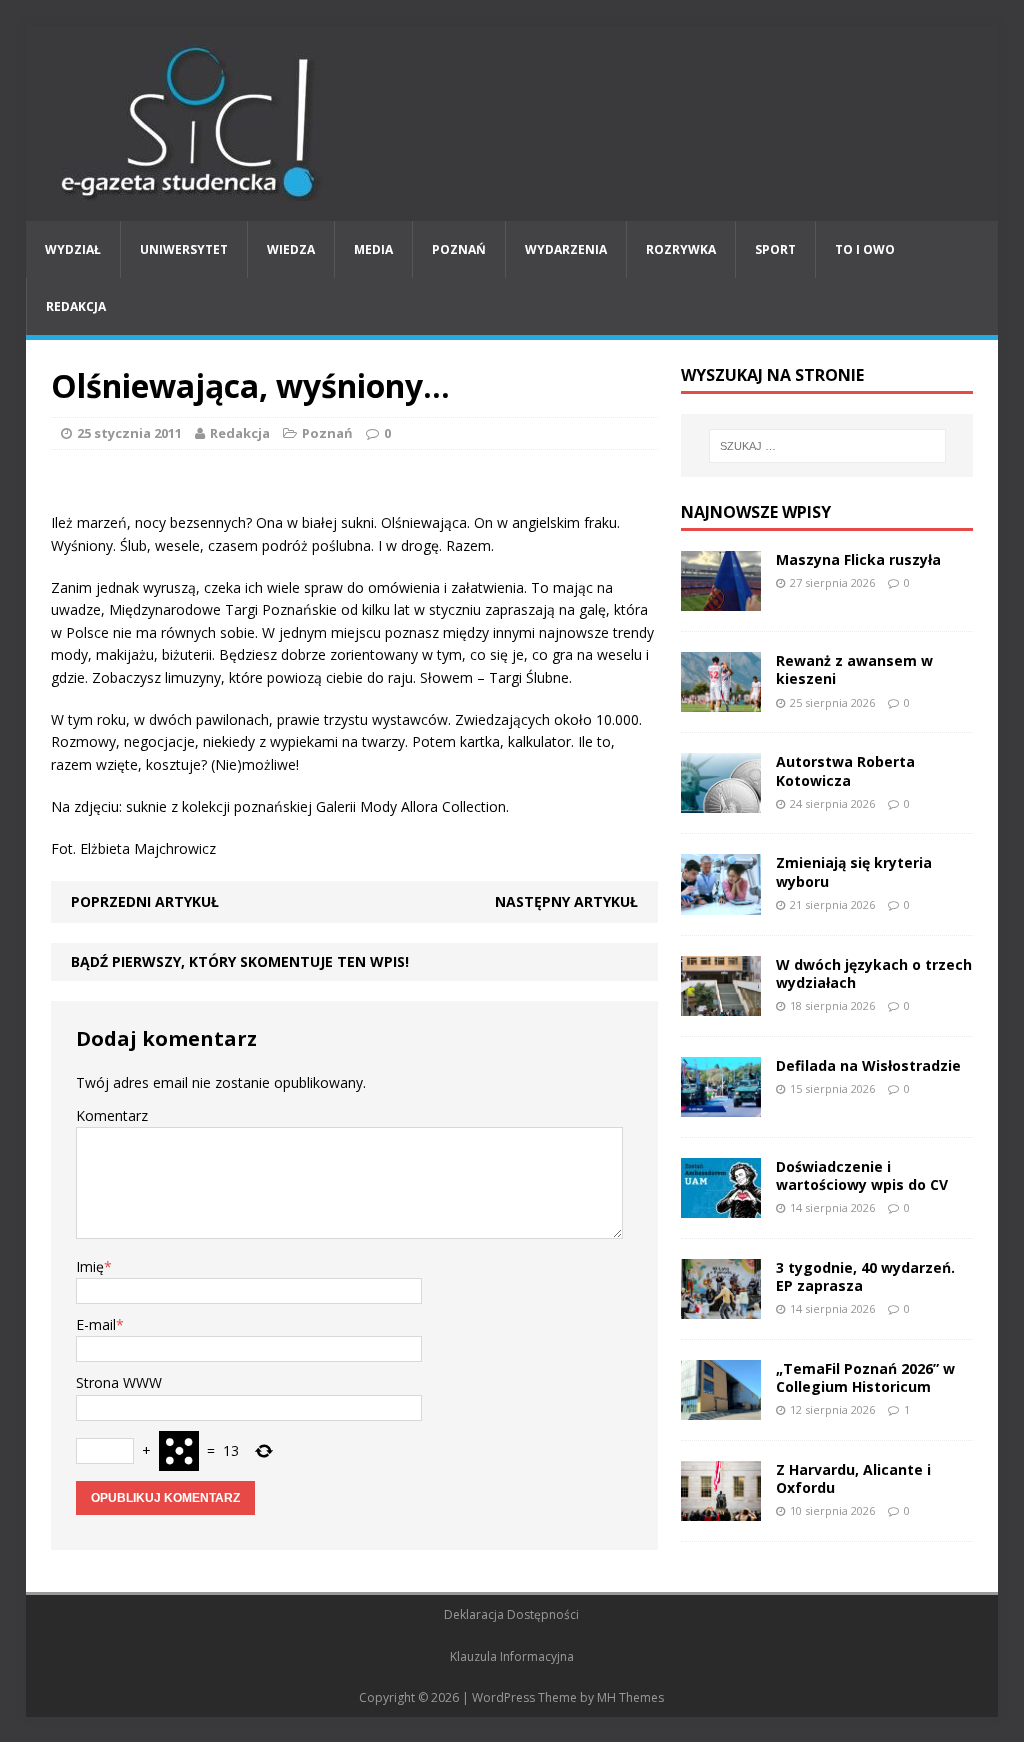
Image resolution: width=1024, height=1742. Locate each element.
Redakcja (76, 306)
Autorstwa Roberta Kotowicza (845, 770)
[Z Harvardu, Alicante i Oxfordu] (721, 1509)
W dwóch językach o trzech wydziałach (874, 973)
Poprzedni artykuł (145, 901)
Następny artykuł (566, 901)
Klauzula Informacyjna (512, 1656)
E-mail (96, 1324)
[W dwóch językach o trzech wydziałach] (721, 1003)
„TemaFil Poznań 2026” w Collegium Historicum (865, 1377)
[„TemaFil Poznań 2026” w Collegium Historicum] (721, 1408)
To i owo (865, 249)
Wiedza (291, 249)
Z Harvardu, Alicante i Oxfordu (853, 1478)
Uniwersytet (184, 249)
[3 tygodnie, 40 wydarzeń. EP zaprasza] (721, 1307)
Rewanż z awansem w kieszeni (854, 669)
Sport (775, 249)
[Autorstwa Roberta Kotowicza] (721, 801)
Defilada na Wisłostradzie (868, 1065)
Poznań (459, 249)
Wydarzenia (566, 249)
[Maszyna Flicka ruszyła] (721, 599)
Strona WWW (119, 1382)
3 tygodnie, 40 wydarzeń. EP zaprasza (865, 1276)
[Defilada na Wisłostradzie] (721, 1104)
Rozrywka (681, 249)
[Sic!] (512, 123)
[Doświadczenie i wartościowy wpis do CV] (721, 1205)
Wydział (73, 249)
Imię (90, 1266)
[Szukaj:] (827, 446)
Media (373, 249)
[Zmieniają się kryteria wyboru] (721, 902)
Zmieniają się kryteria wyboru (854, 871)
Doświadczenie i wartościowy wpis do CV (862, 1175)
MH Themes (630, 1697)
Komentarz (112, 1115)
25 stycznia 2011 (129, 433)
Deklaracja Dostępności (511, 1614)
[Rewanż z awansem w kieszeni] (721, 700)
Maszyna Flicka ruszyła (858, 559)
